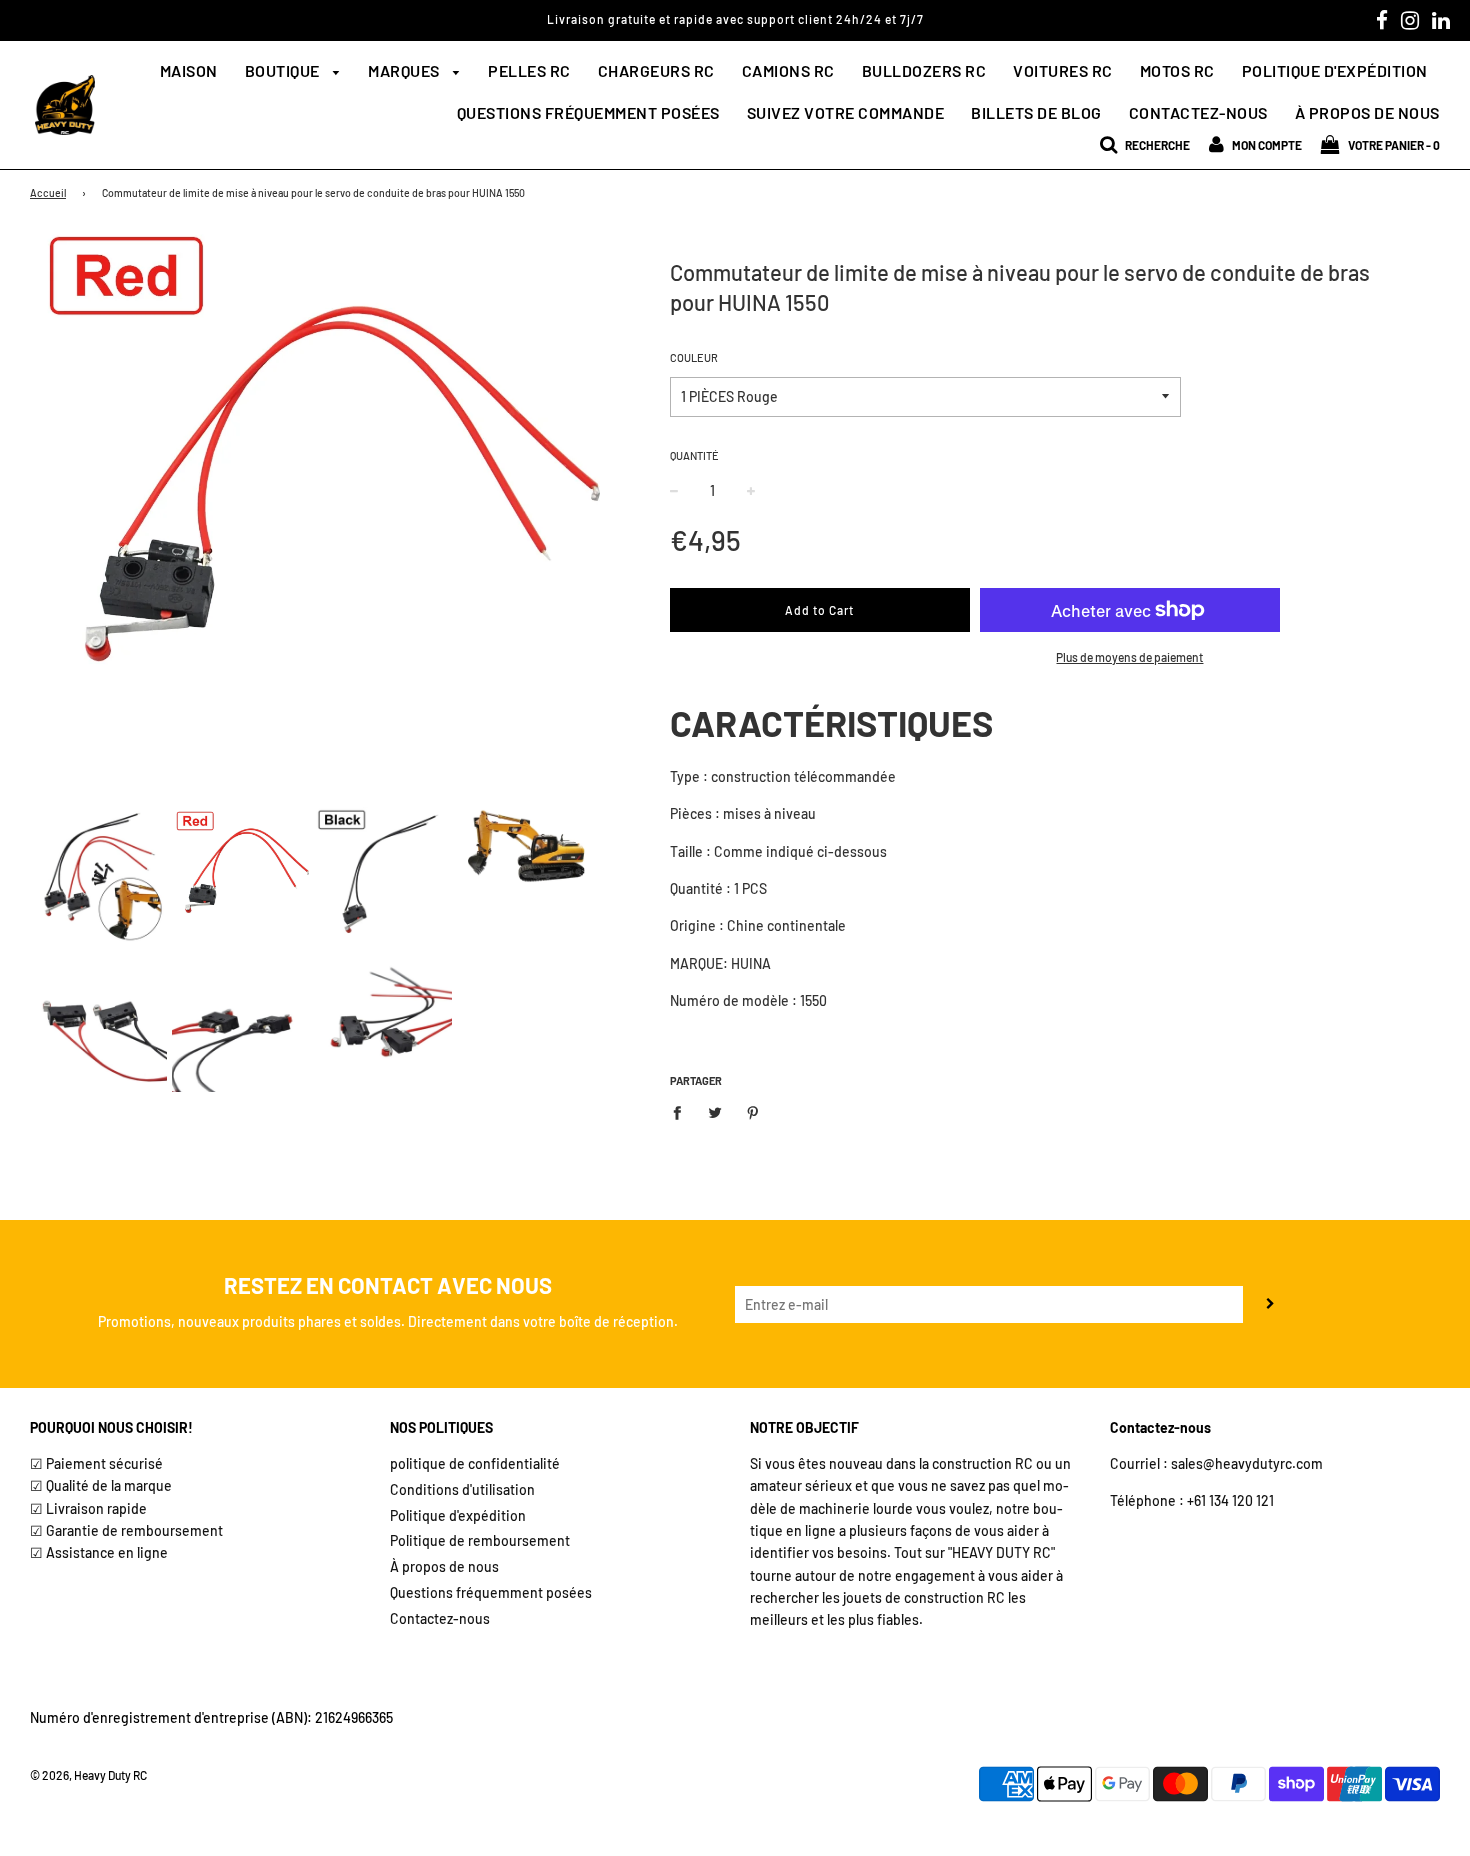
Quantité (694, 455)
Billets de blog (1036, 112)
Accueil (48, 192)
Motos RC (1177, 70)
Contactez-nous (1198, 112)
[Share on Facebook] (682, 1112)
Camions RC (788, 70)
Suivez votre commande (846, 112)
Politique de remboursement (480, 1540)
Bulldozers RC (924, 70)
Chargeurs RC (656, 70)
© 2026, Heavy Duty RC (88, 1775)
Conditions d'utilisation (462, 1489)
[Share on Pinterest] (752, 1112)
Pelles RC (529, 70)
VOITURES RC (1063, 70)
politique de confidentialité (475, 1463)
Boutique (284, 70)
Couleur (694, 357)
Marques (405, 70)
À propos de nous (1367, 112)
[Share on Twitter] (714, 1112)
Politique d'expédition (1335, 70)
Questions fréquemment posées (588, 112)
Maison (189, 70)
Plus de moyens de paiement (1129, 657)
